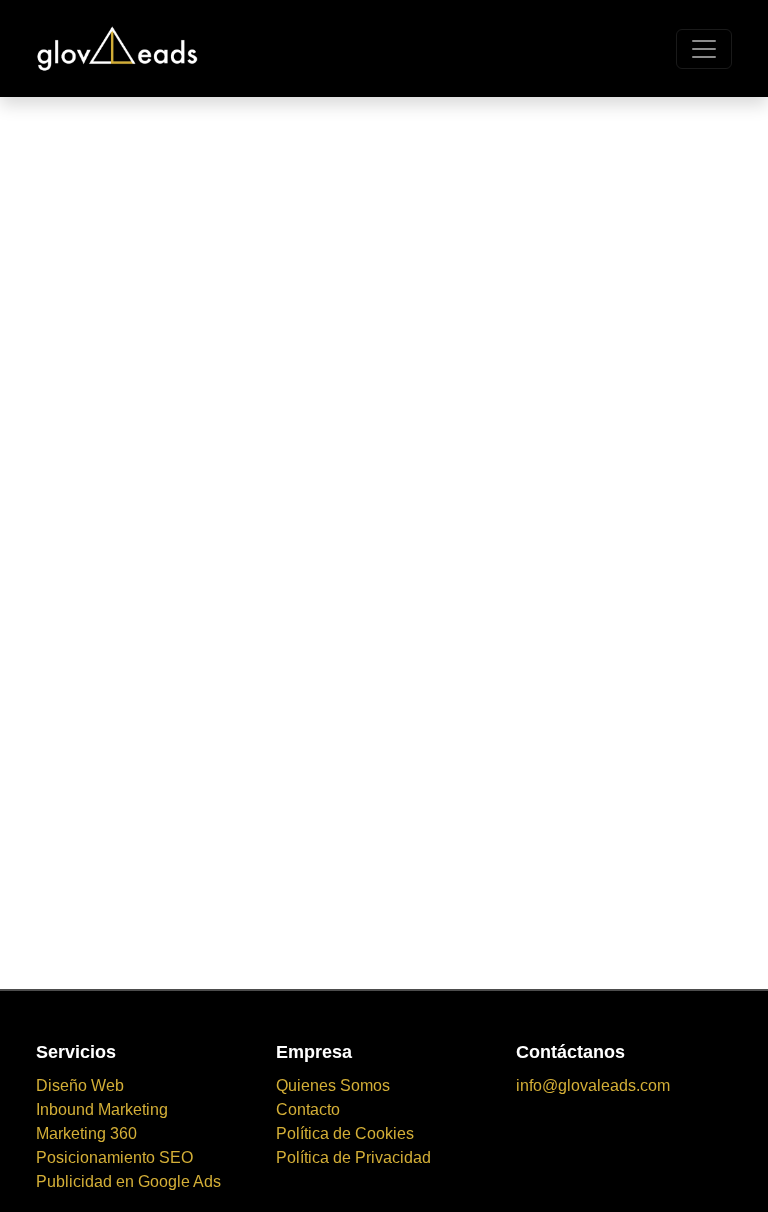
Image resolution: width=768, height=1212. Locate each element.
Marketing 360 (86, 1133)
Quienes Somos (333, 1085)
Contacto (308, 1109)
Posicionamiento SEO (114, 1157)
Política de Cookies (345, 1133)
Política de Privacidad (353, 1157)
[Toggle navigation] (704, 49)
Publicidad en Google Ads (128, 1181)
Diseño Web (80, 1085)
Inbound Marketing (102, 1109)
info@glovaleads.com (593, 1085)
